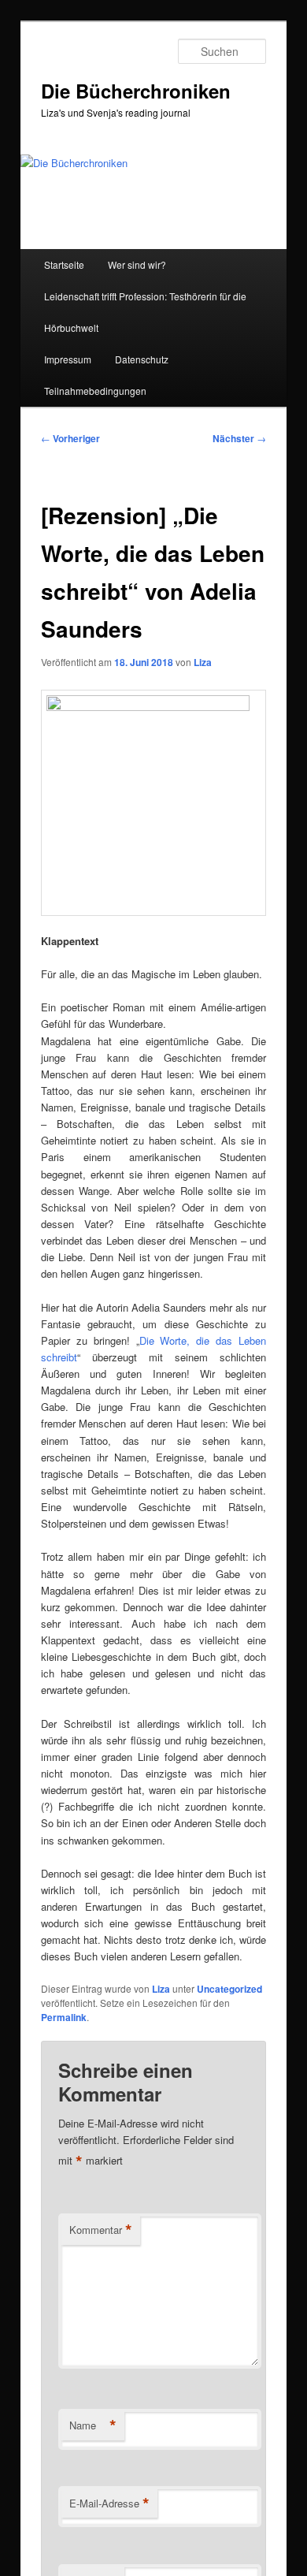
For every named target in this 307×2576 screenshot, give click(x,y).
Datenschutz (142, 359)
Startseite (64, 264)
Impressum (68, 359)
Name (93, 2425)
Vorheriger (70, 438)
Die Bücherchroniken (136, 91)
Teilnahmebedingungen (95, 391)
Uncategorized (229, 1989)
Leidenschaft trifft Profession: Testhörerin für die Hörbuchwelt (145, 312)
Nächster (239, 438)
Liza (203, 662)
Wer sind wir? (137, 264)
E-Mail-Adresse (109, 2503)
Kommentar (101, 2230)
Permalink (64, 2017)
